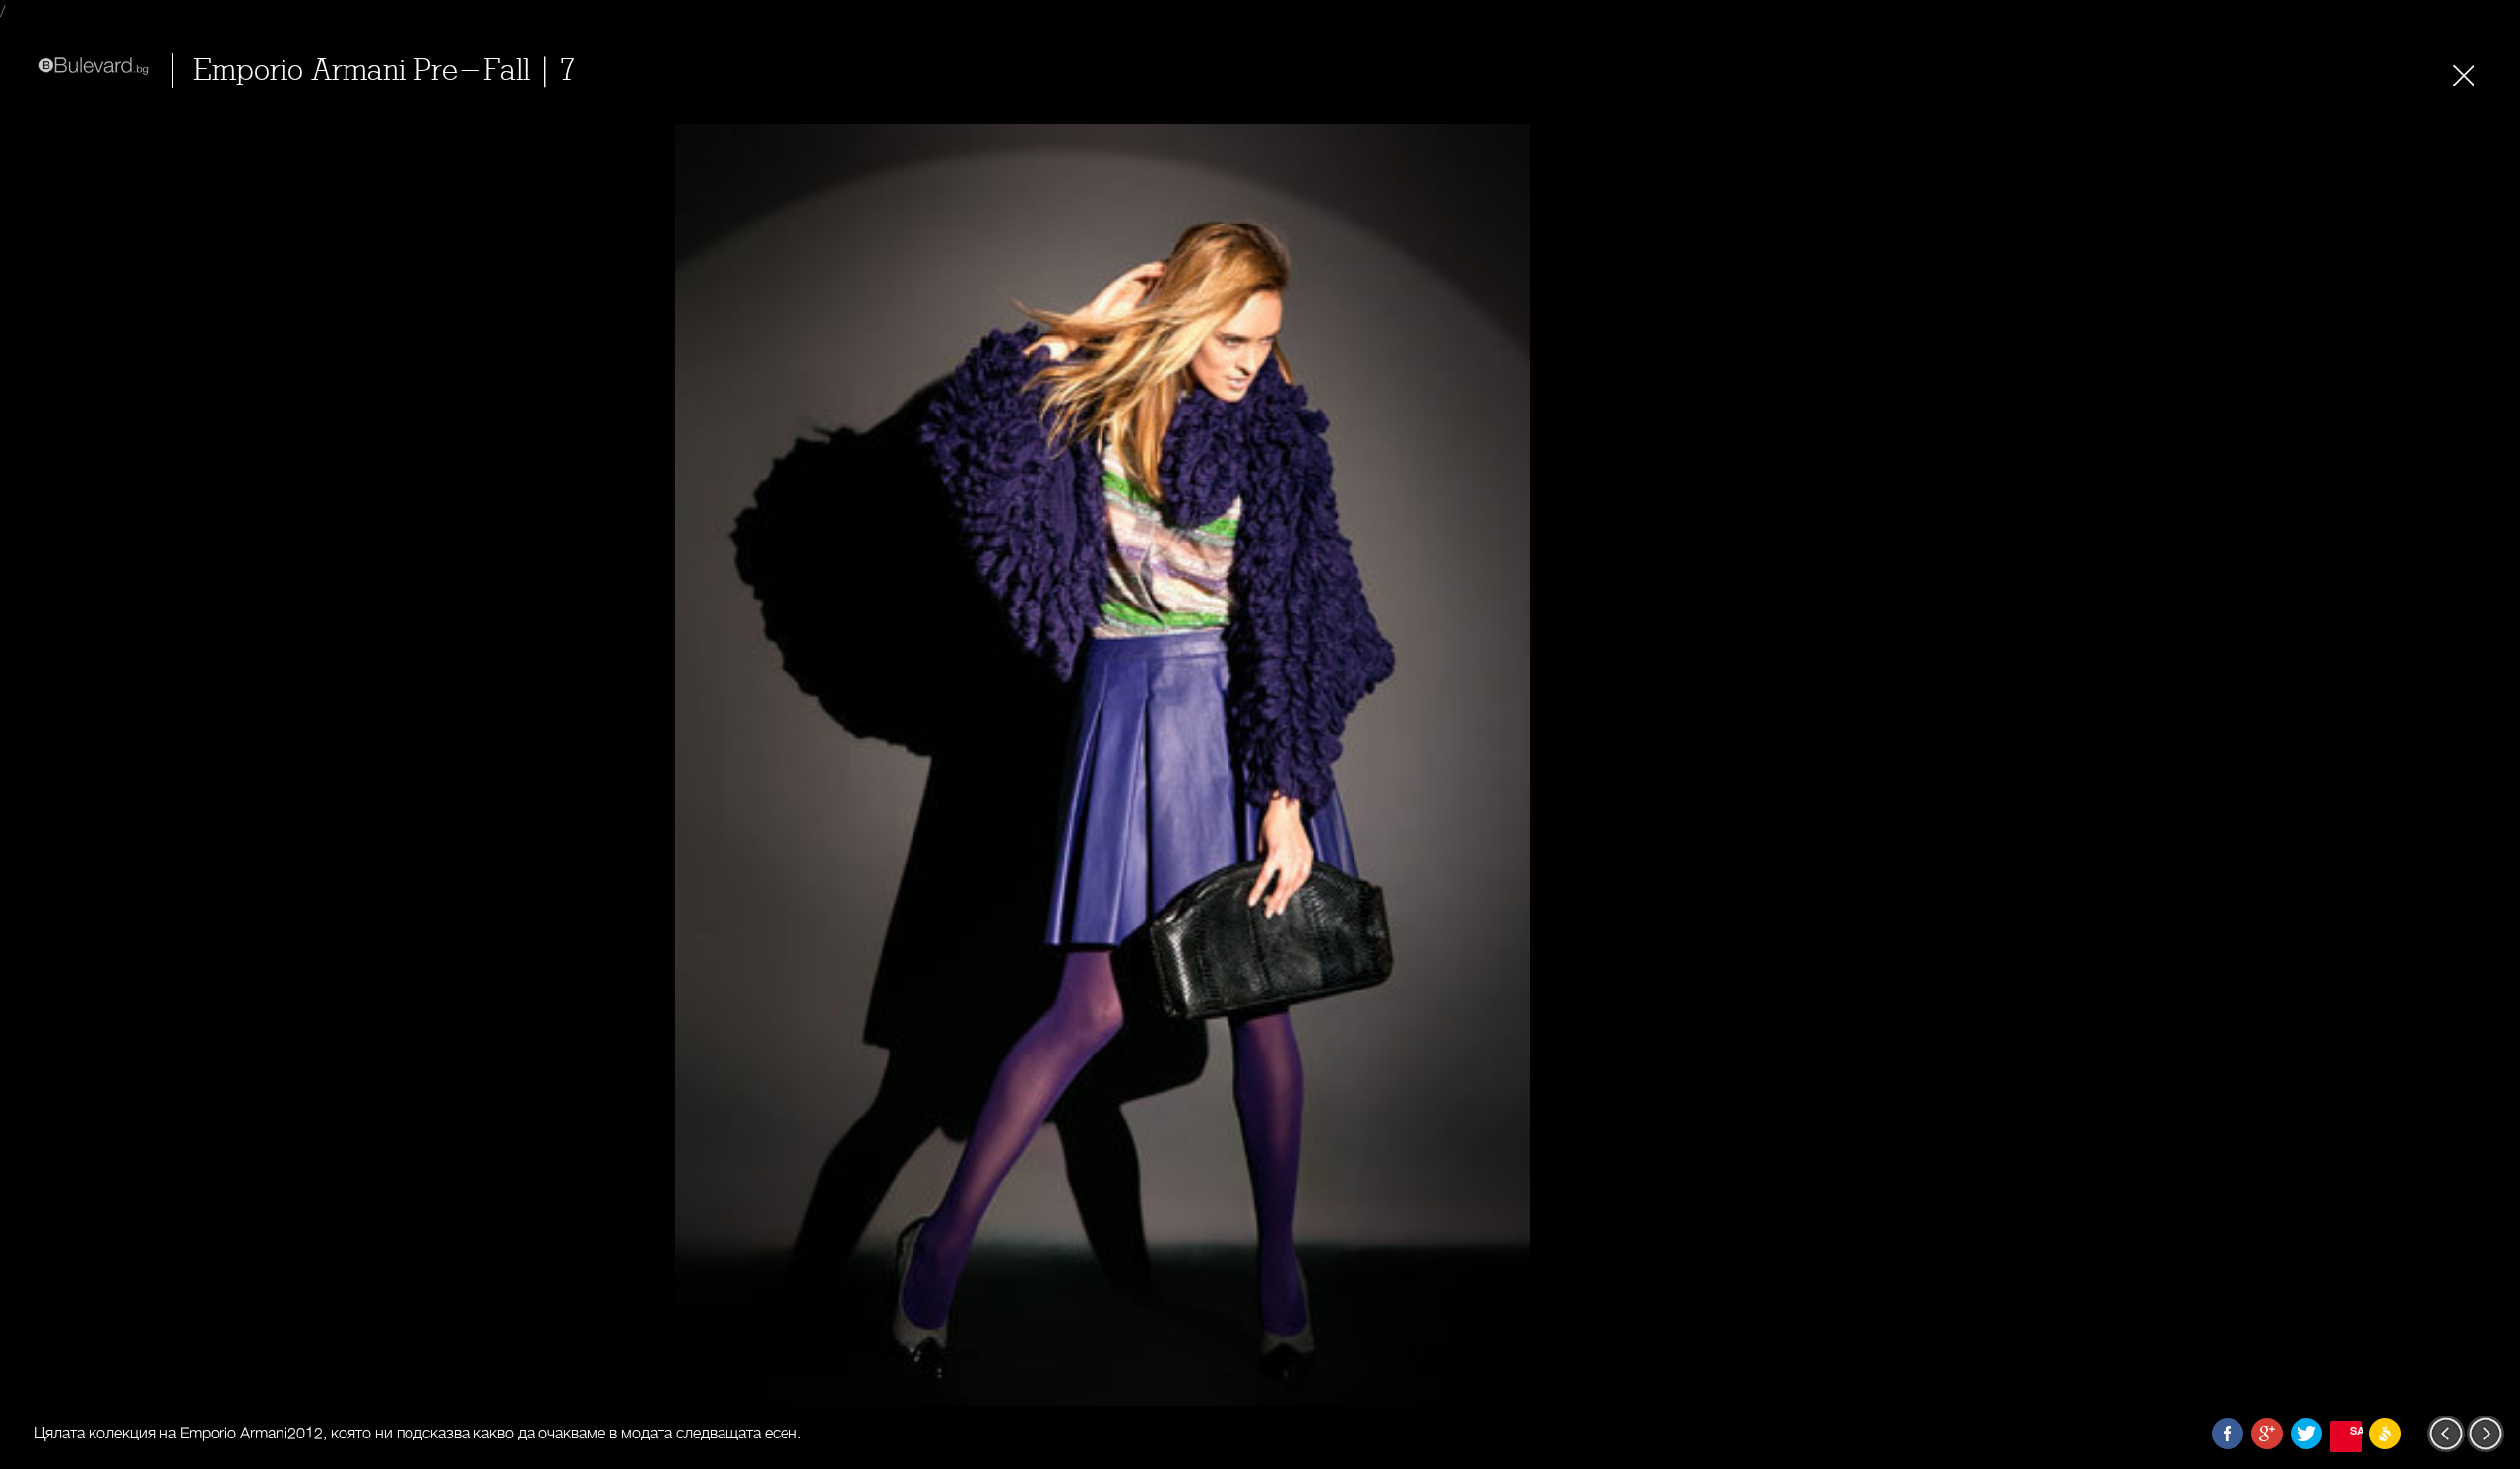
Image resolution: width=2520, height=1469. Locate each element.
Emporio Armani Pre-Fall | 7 (384, 70)
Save (2356, 1430)
